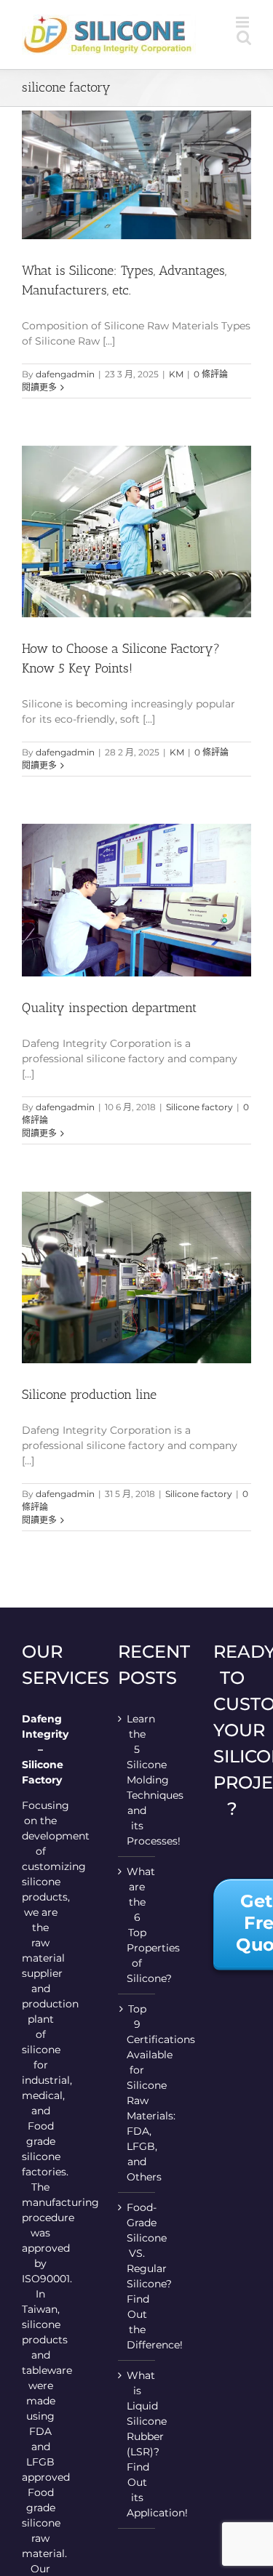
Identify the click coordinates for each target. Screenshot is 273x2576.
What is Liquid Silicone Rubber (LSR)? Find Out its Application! (138, 2444)
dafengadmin (65, 374)
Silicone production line (89, 1395)
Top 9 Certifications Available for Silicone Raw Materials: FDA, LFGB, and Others (138, 2093)
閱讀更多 (39, 387)
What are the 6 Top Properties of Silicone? (138, 1925)
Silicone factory (199, 1107)
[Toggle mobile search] (244, 37)
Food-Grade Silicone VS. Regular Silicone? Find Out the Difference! (138, 2276)
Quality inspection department (109, 1008)
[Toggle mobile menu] (244, 22)
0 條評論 (211, 374)
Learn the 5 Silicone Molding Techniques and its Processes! (138, 1780)
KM (176, 374)
